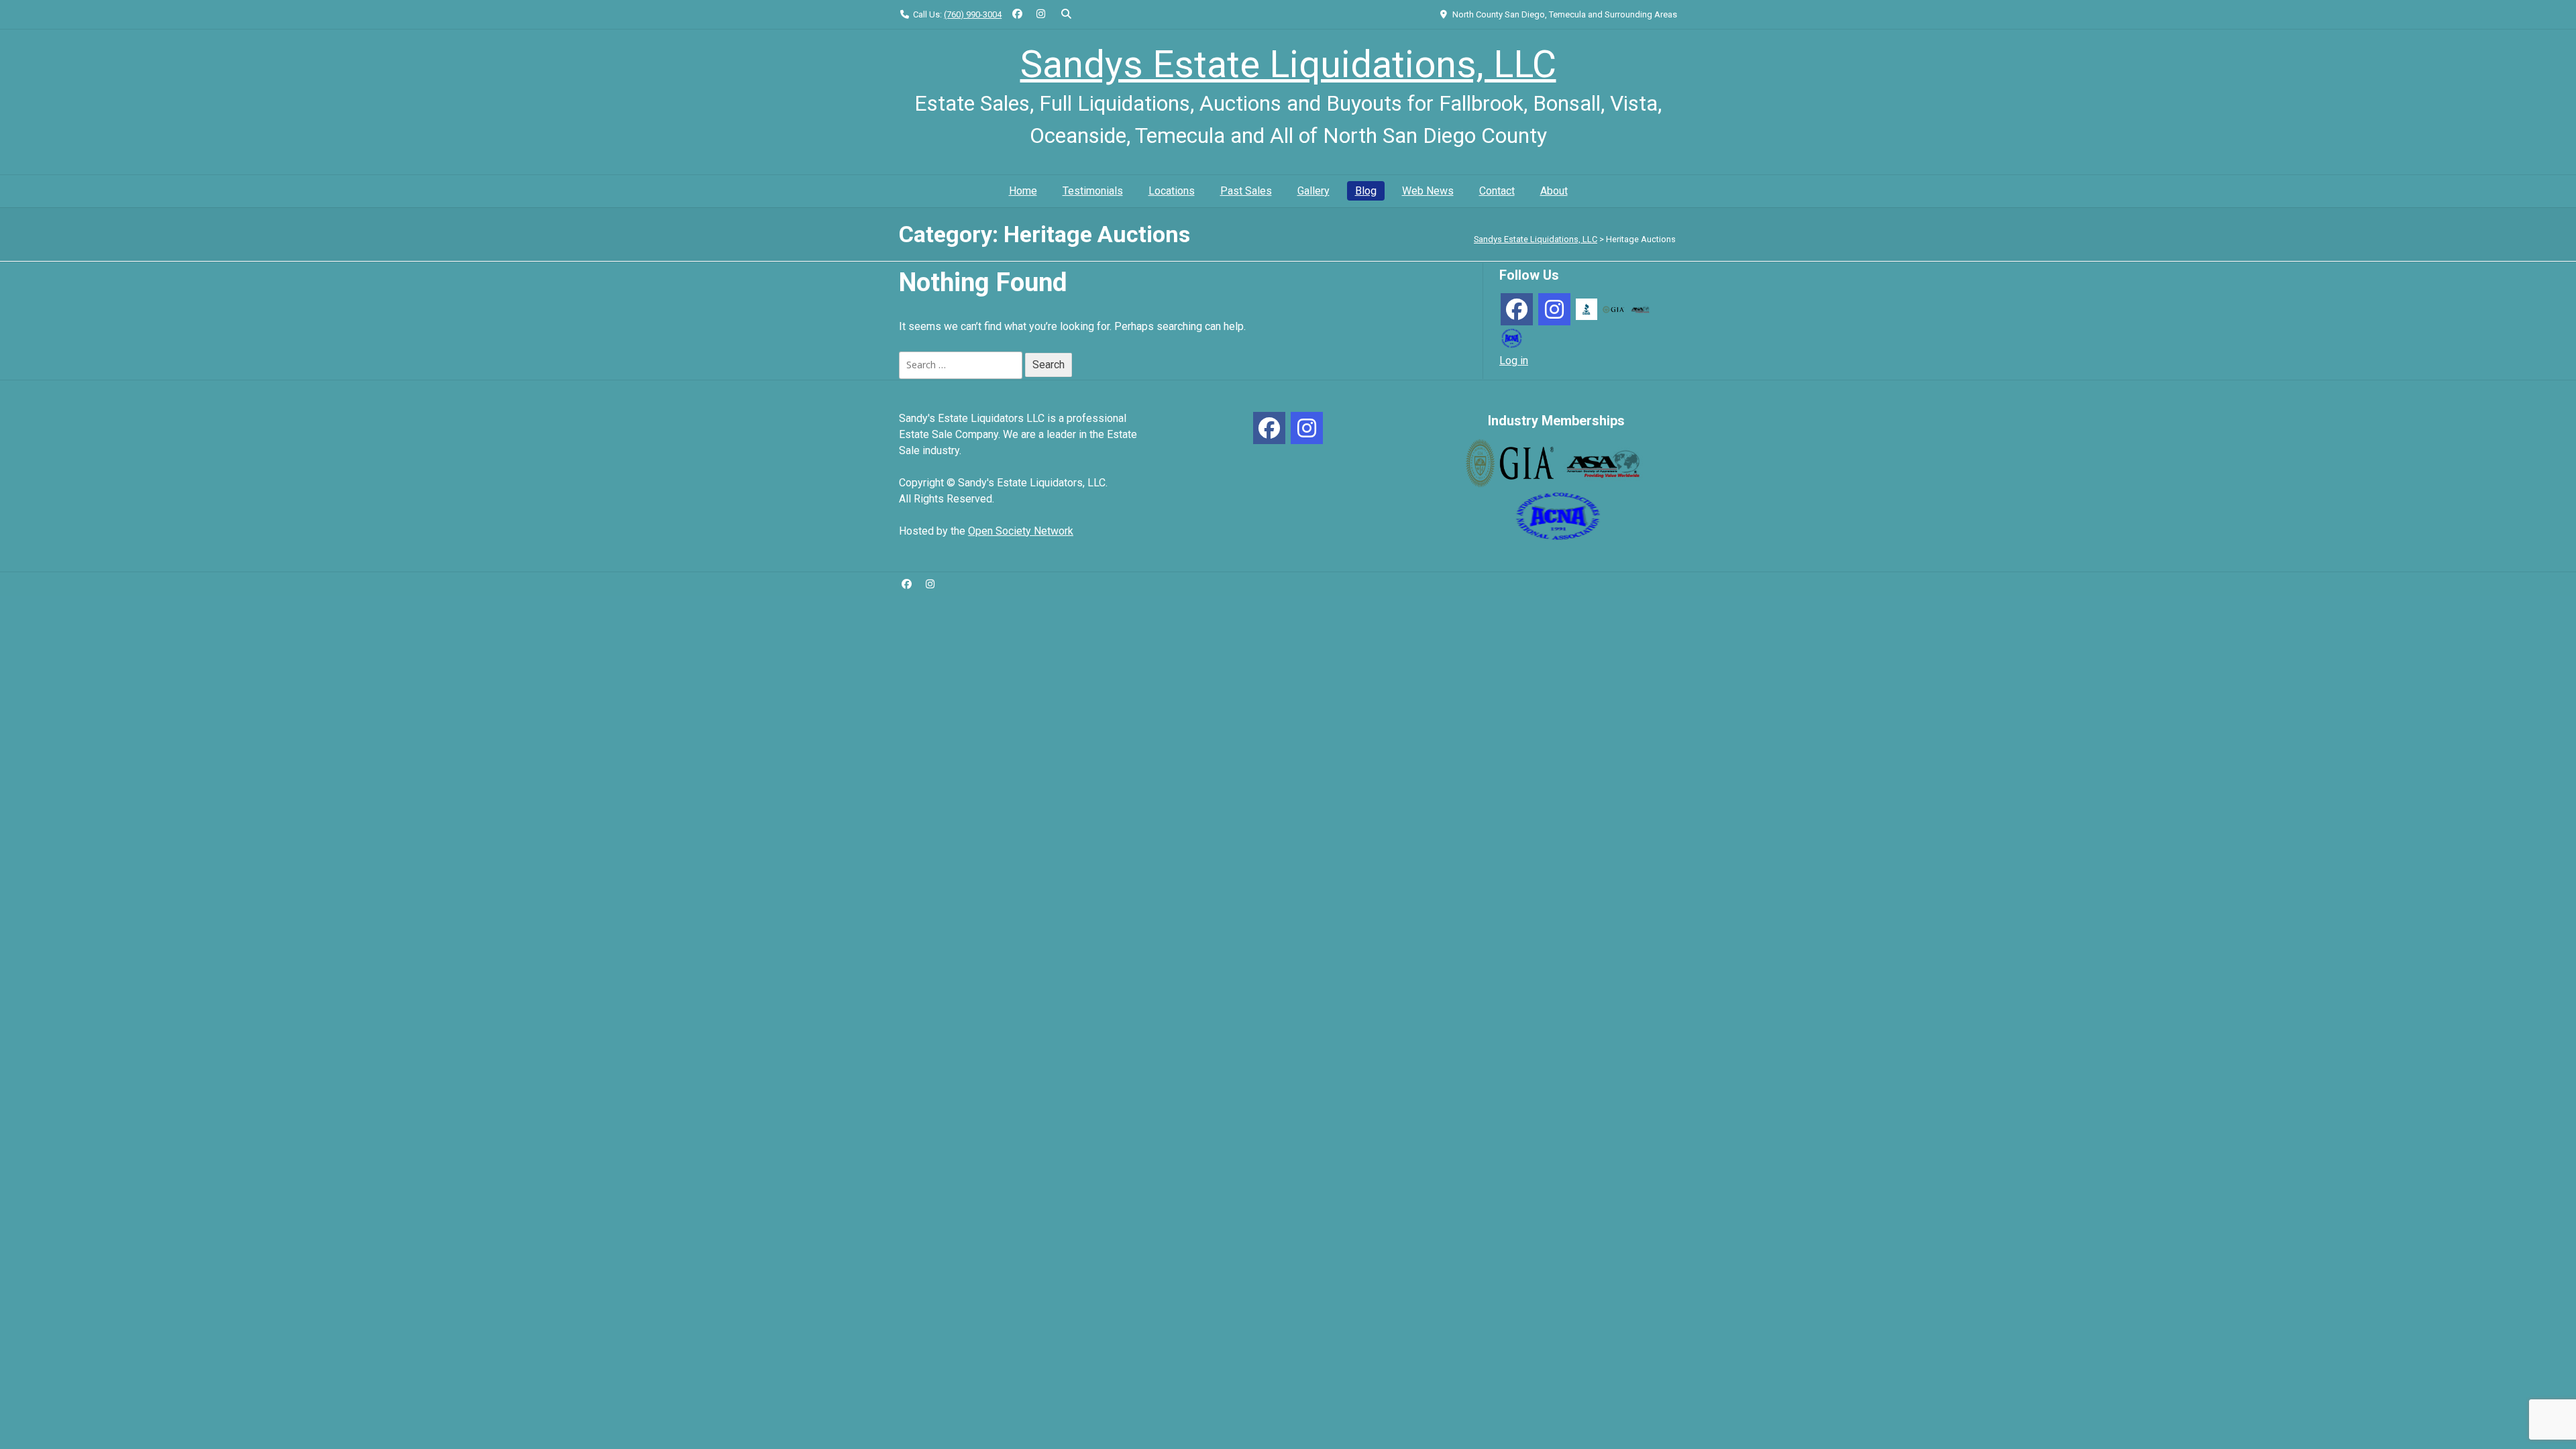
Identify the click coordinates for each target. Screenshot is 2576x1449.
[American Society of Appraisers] (1640, 309)
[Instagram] (1554, 309)
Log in (1514, 361)
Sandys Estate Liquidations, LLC (1288, 64)
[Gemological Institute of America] (1613, 309)
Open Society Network (1021, 531)
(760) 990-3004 (973, 14)
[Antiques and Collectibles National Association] (1511, 337)
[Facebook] (1517, 309)
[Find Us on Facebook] (1017, 14)
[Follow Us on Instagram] (1041, 14)
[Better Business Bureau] (1587, 308)
